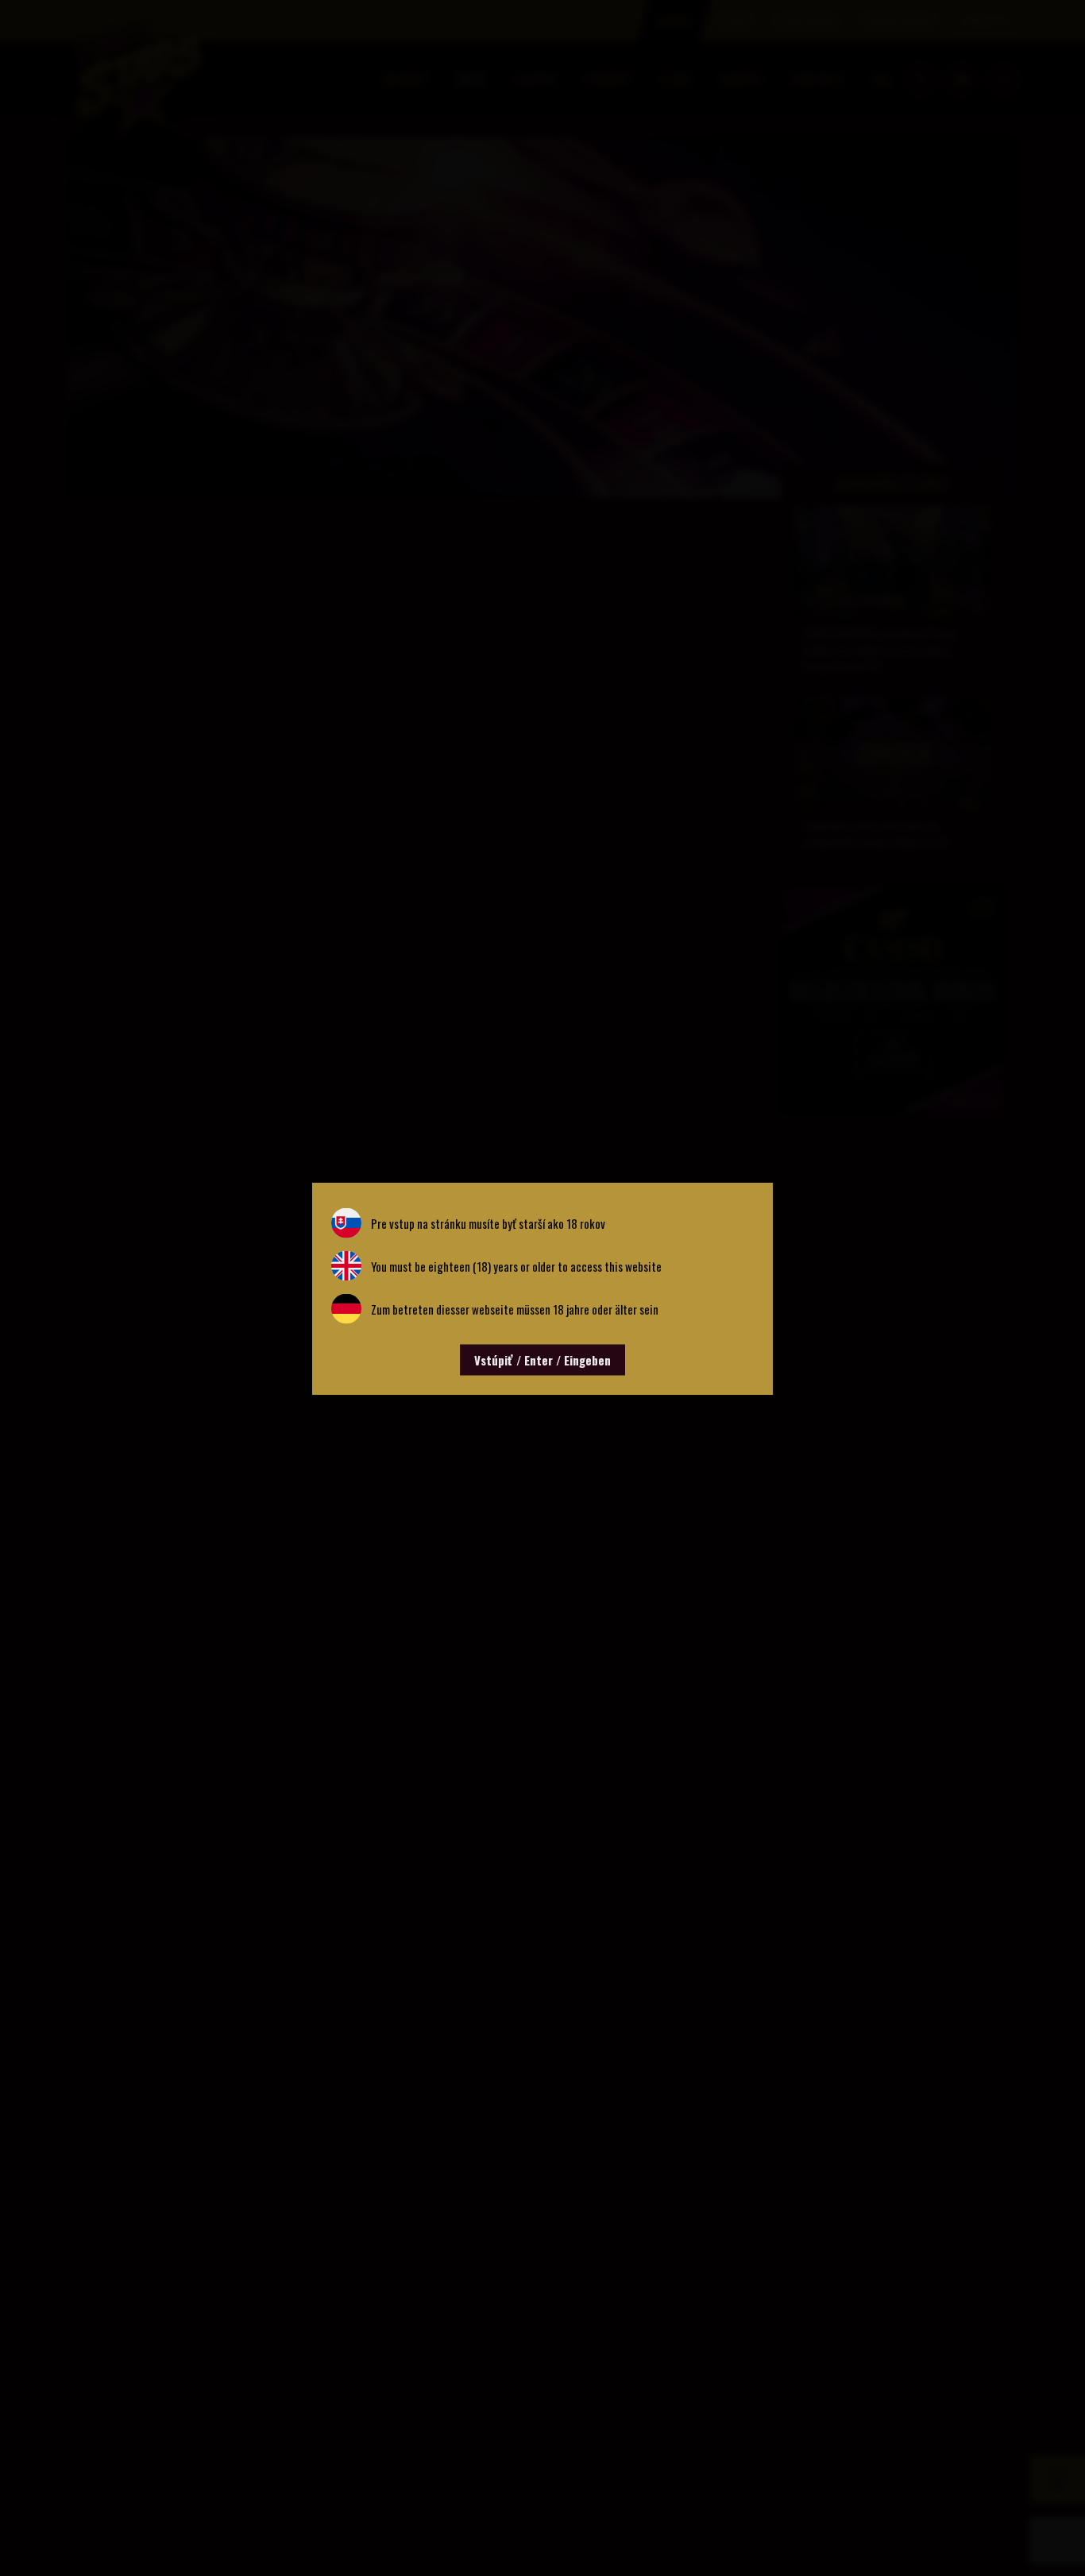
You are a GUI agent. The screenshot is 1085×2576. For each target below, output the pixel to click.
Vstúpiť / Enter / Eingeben (542, 1359)
